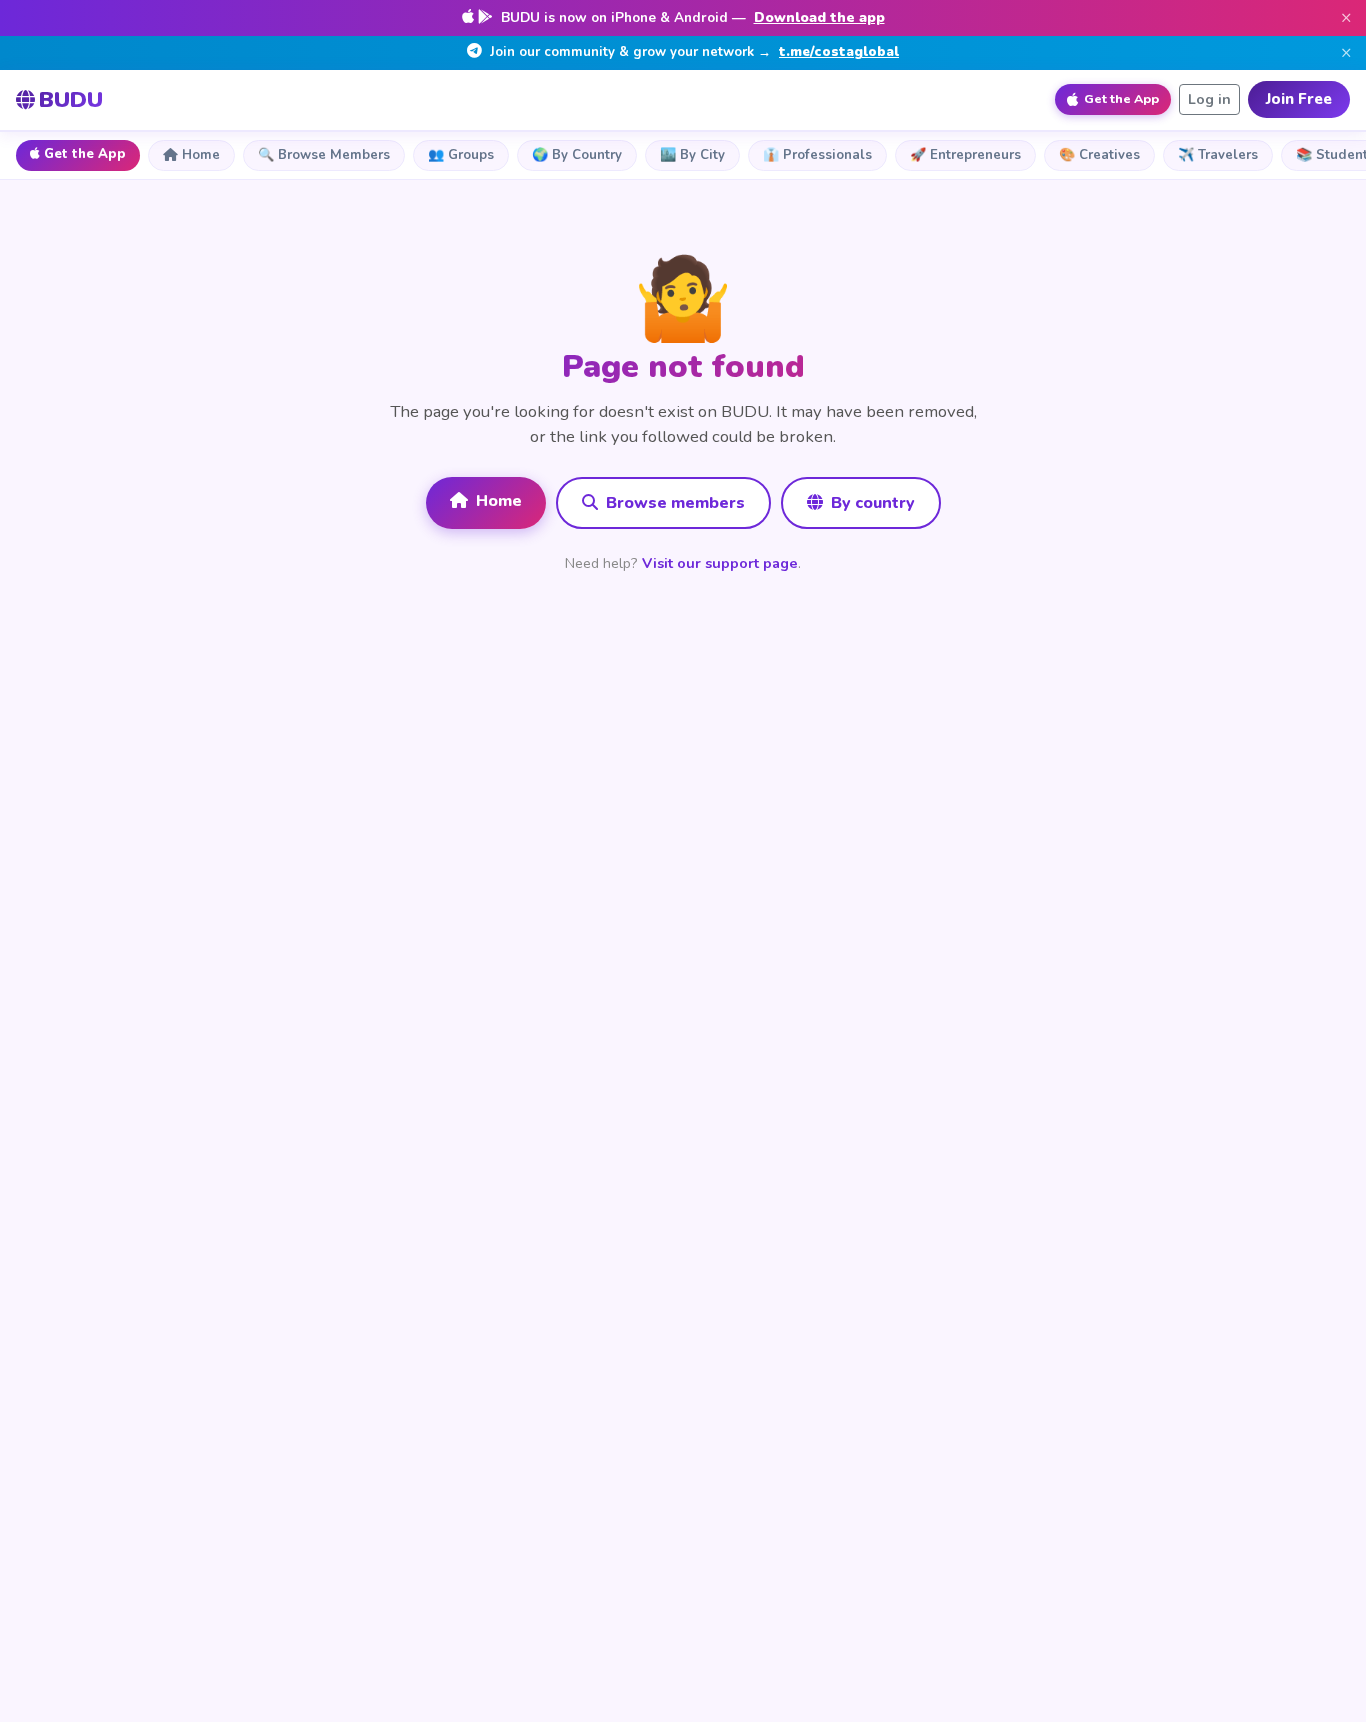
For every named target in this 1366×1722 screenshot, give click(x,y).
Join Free (1299, 99)
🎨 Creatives (1099, 155)
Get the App (85, 154)
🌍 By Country (577, 155)
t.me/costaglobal (839, 52)
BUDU (71, 99)
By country (871, 503)
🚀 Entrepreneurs (965, 155)
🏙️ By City (692, 155)
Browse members (673, 503)
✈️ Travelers (1218, 155)
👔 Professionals (817, 155)
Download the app (819, 17)
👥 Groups (461, 155)
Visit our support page (720, 563)
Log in (1209, 99)
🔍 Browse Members (324, 155)
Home (201, 155)
